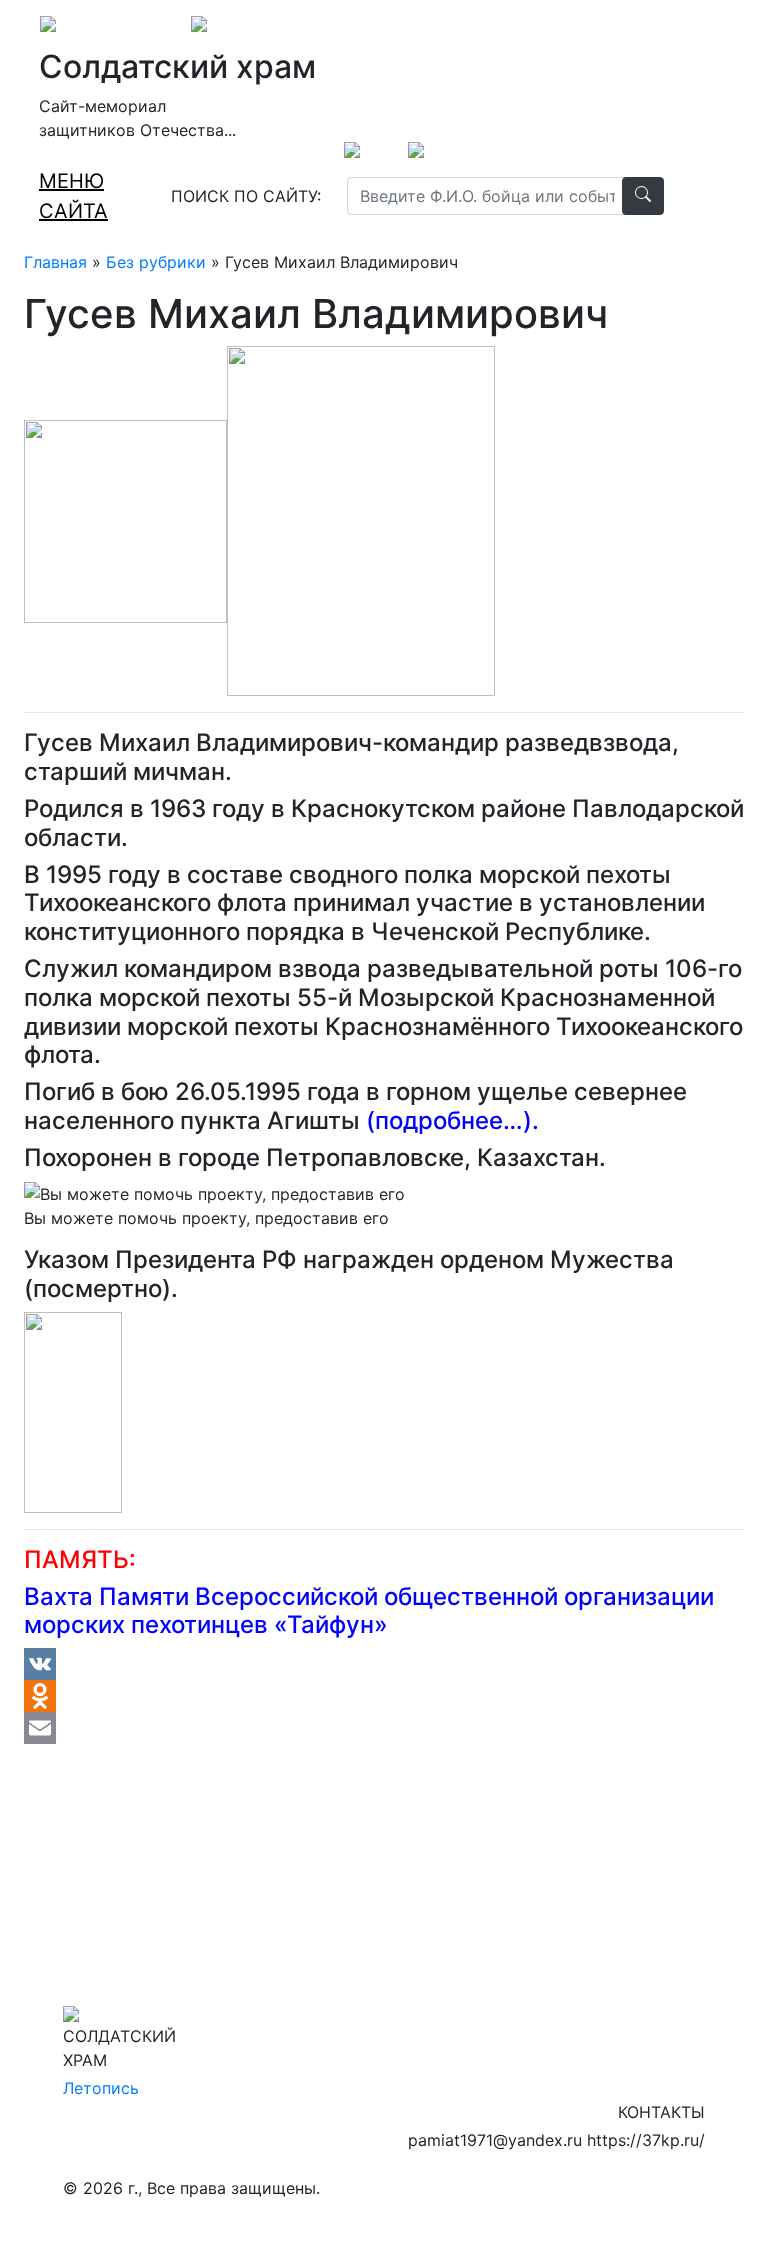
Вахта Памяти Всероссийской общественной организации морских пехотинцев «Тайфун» (369, 1611)
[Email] (384, 1728)
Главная (55, 262)
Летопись (101, 2088)
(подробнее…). (452, 1120)
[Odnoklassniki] (384, 1696)
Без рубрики (156, 262)
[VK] (384, 1664)
